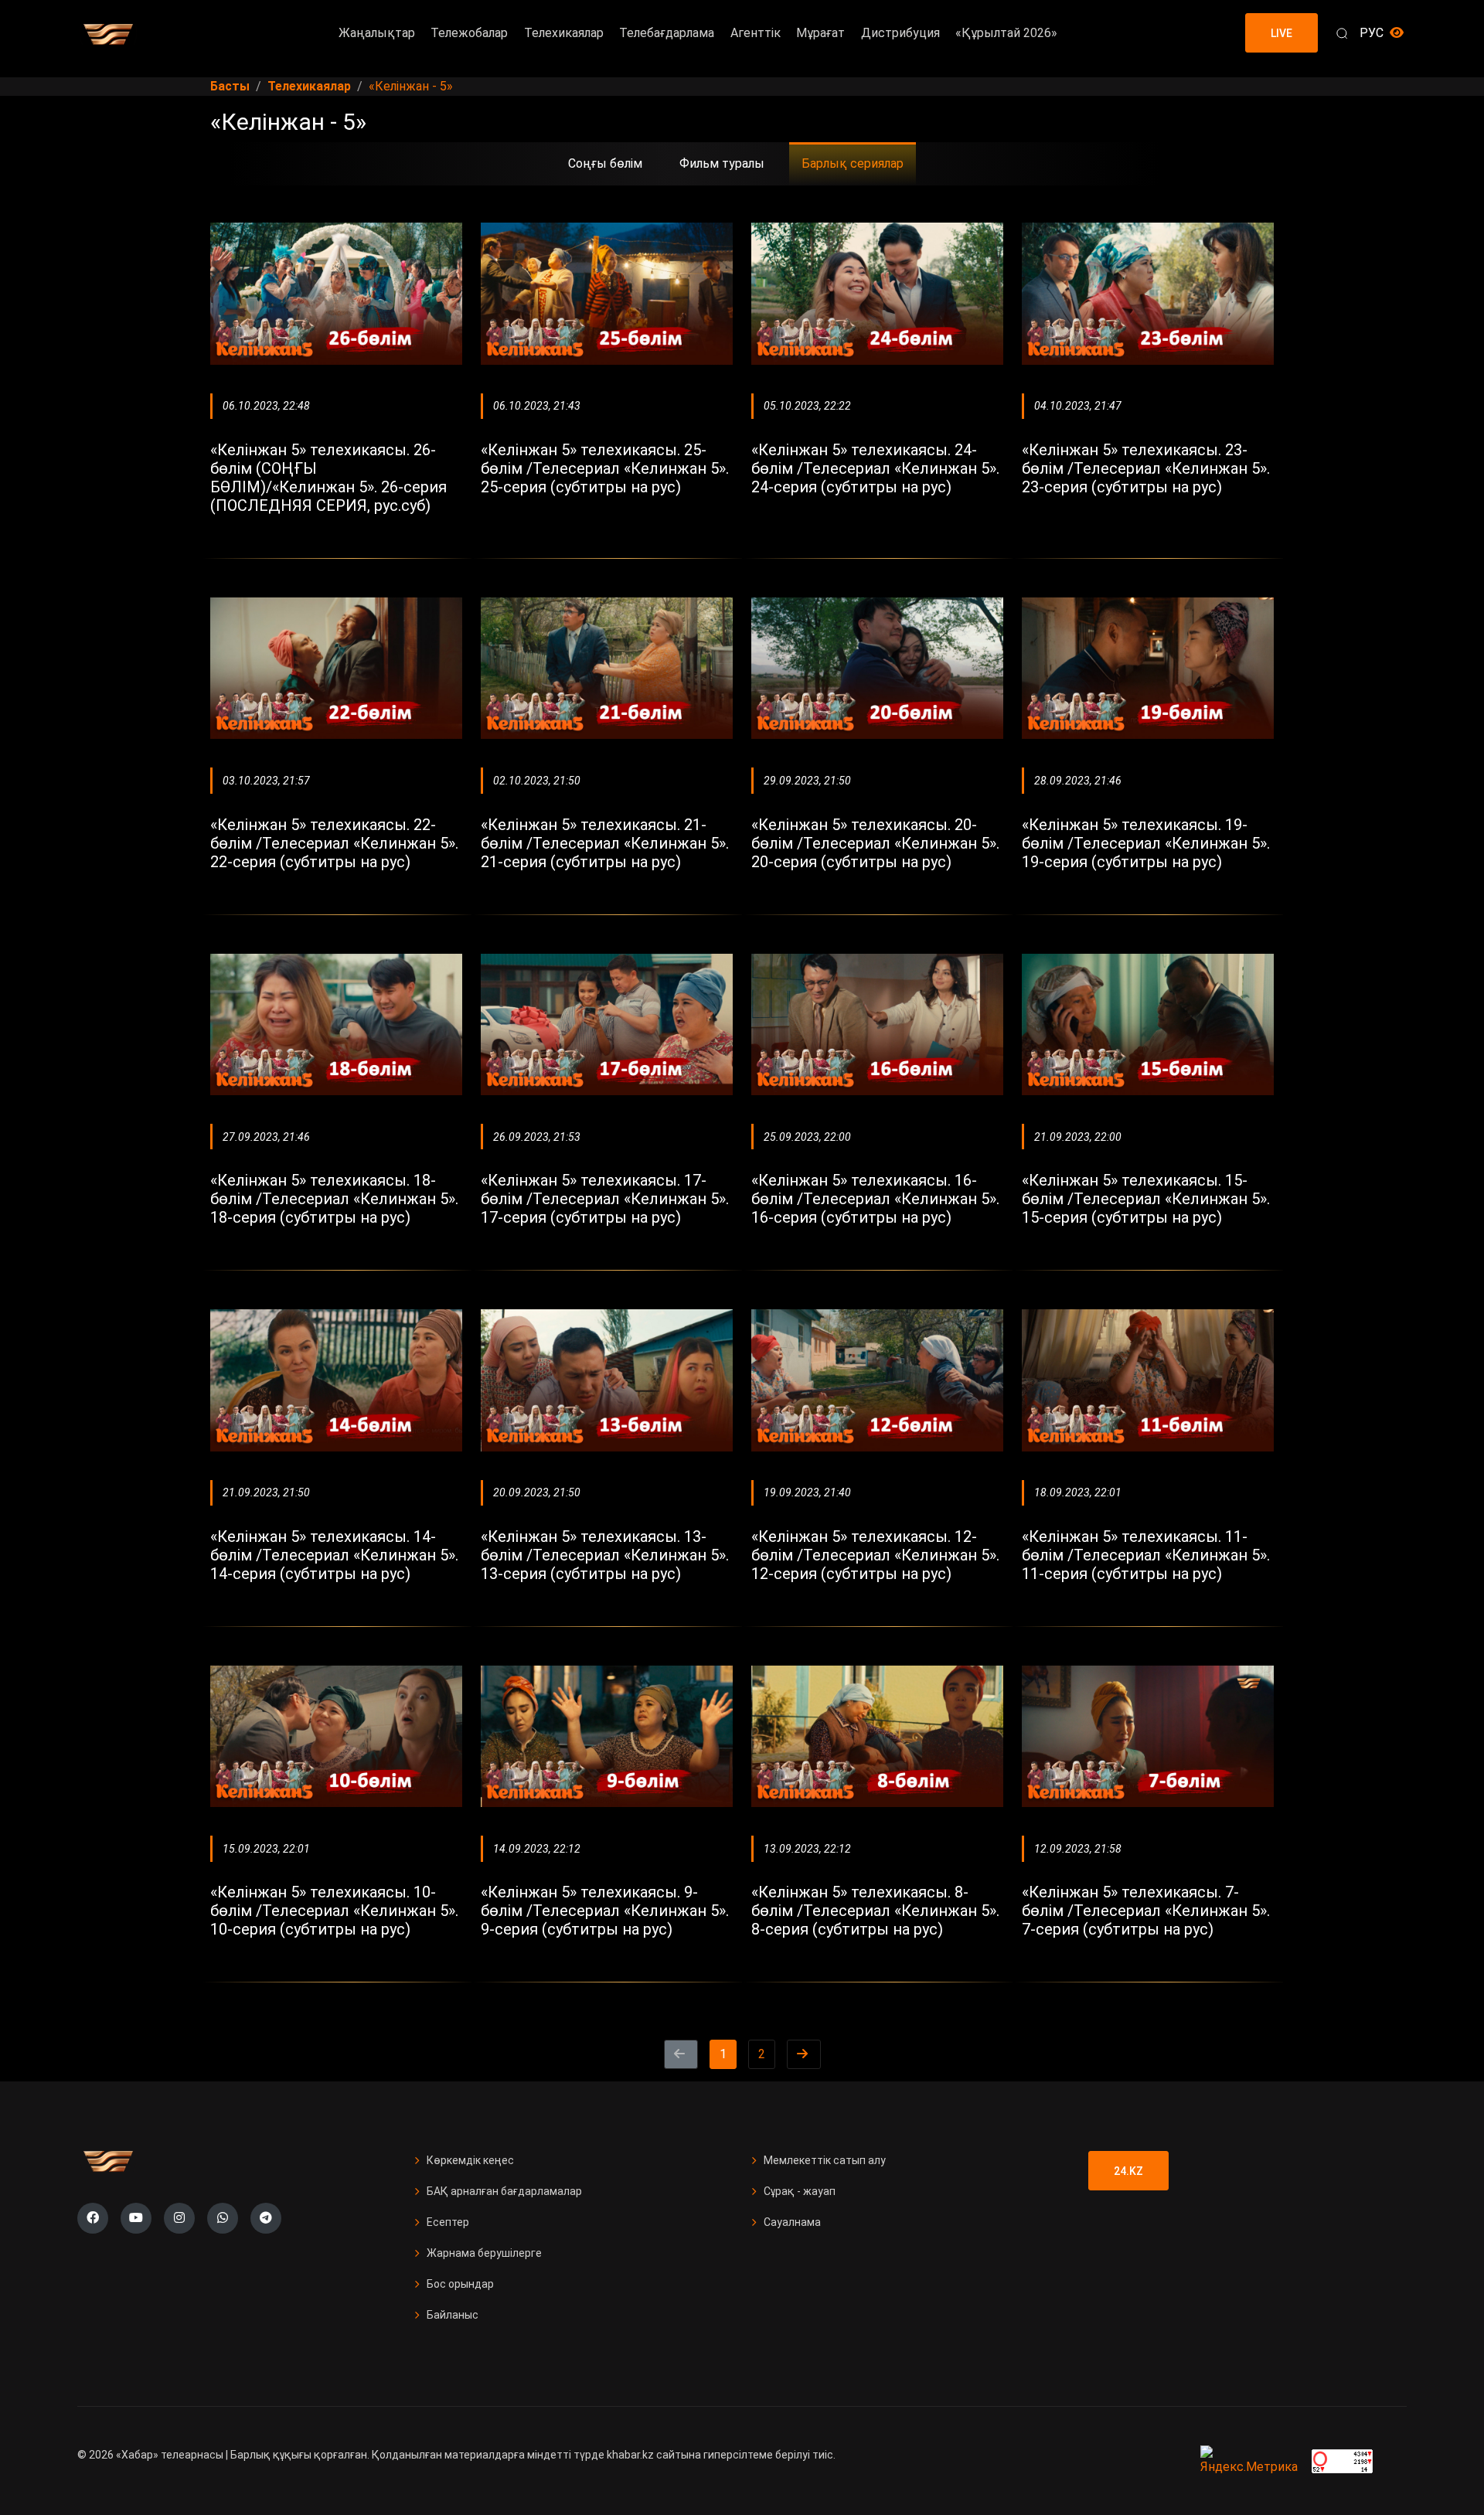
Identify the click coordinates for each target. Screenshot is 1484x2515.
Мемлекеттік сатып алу (825, 2160)
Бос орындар (460, 2284)
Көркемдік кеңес (470, 2160)
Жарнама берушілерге (484, 2253)
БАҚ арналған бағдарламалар (504, 2191)
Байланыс (453, 2315)
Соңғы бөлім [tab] (605, 163)
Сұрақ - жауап (800, 2191)
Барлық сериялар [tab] (853, 163)
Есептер (448, 2222)
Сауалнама (792, 2222)
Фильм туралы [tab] (722, 163)
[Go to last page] (804, 2054)
